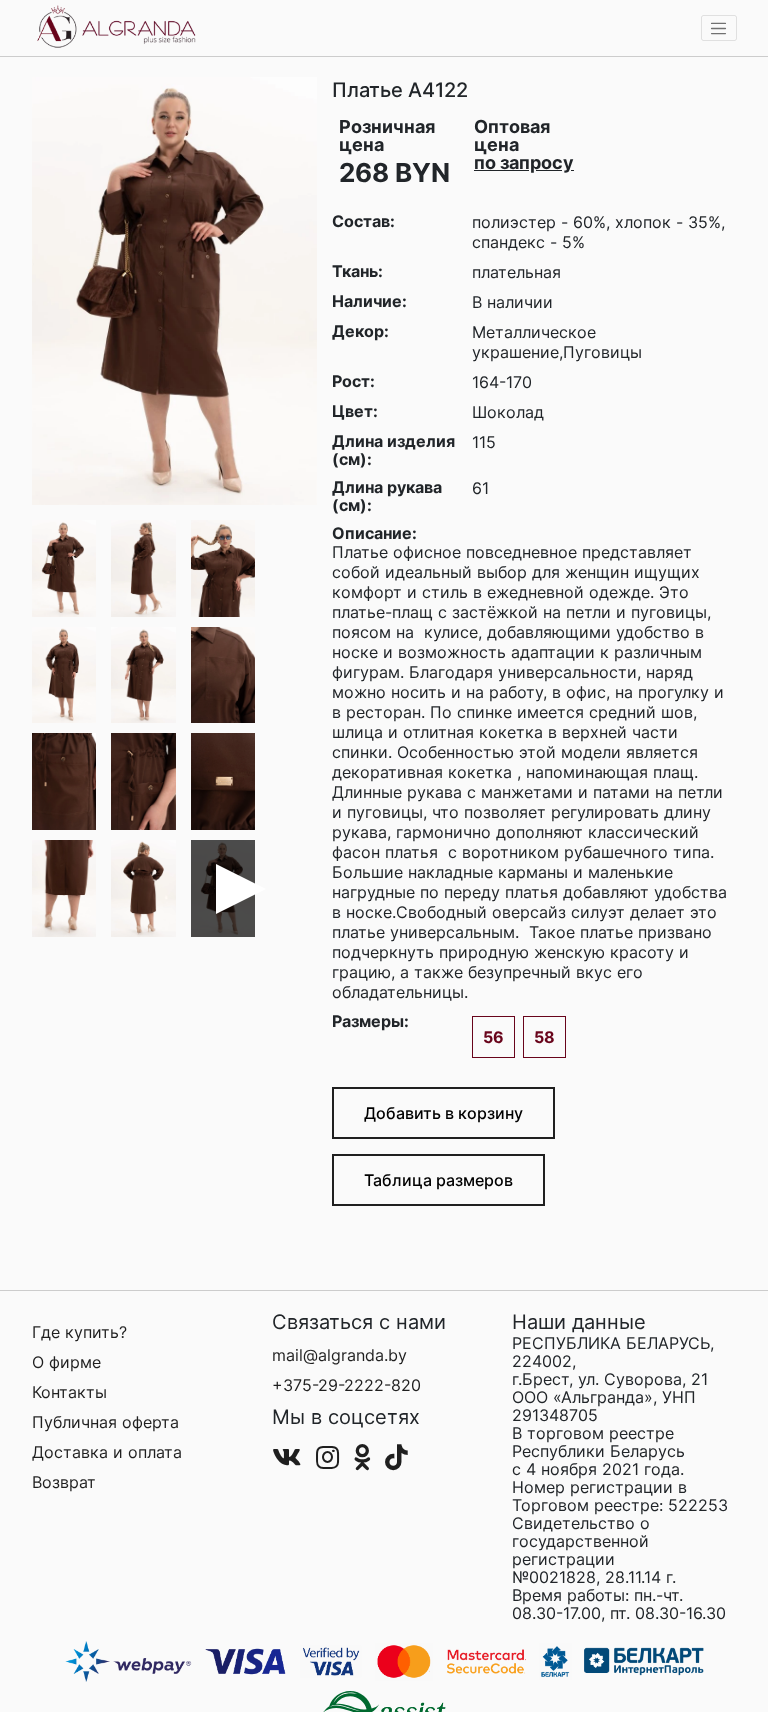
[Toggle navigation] (719, 28)
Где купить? (79, 1332)
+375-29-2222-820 (346, 1385)
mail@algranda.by (339, 1355)
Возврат (64, 1482)
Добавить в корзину (443, 1113)
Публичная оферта (105, 1422)
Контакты (69, 1392)
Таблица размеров (438, 1180)
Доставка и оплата (107, 1452)
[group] (174, 291)
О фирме (66, 1362)
